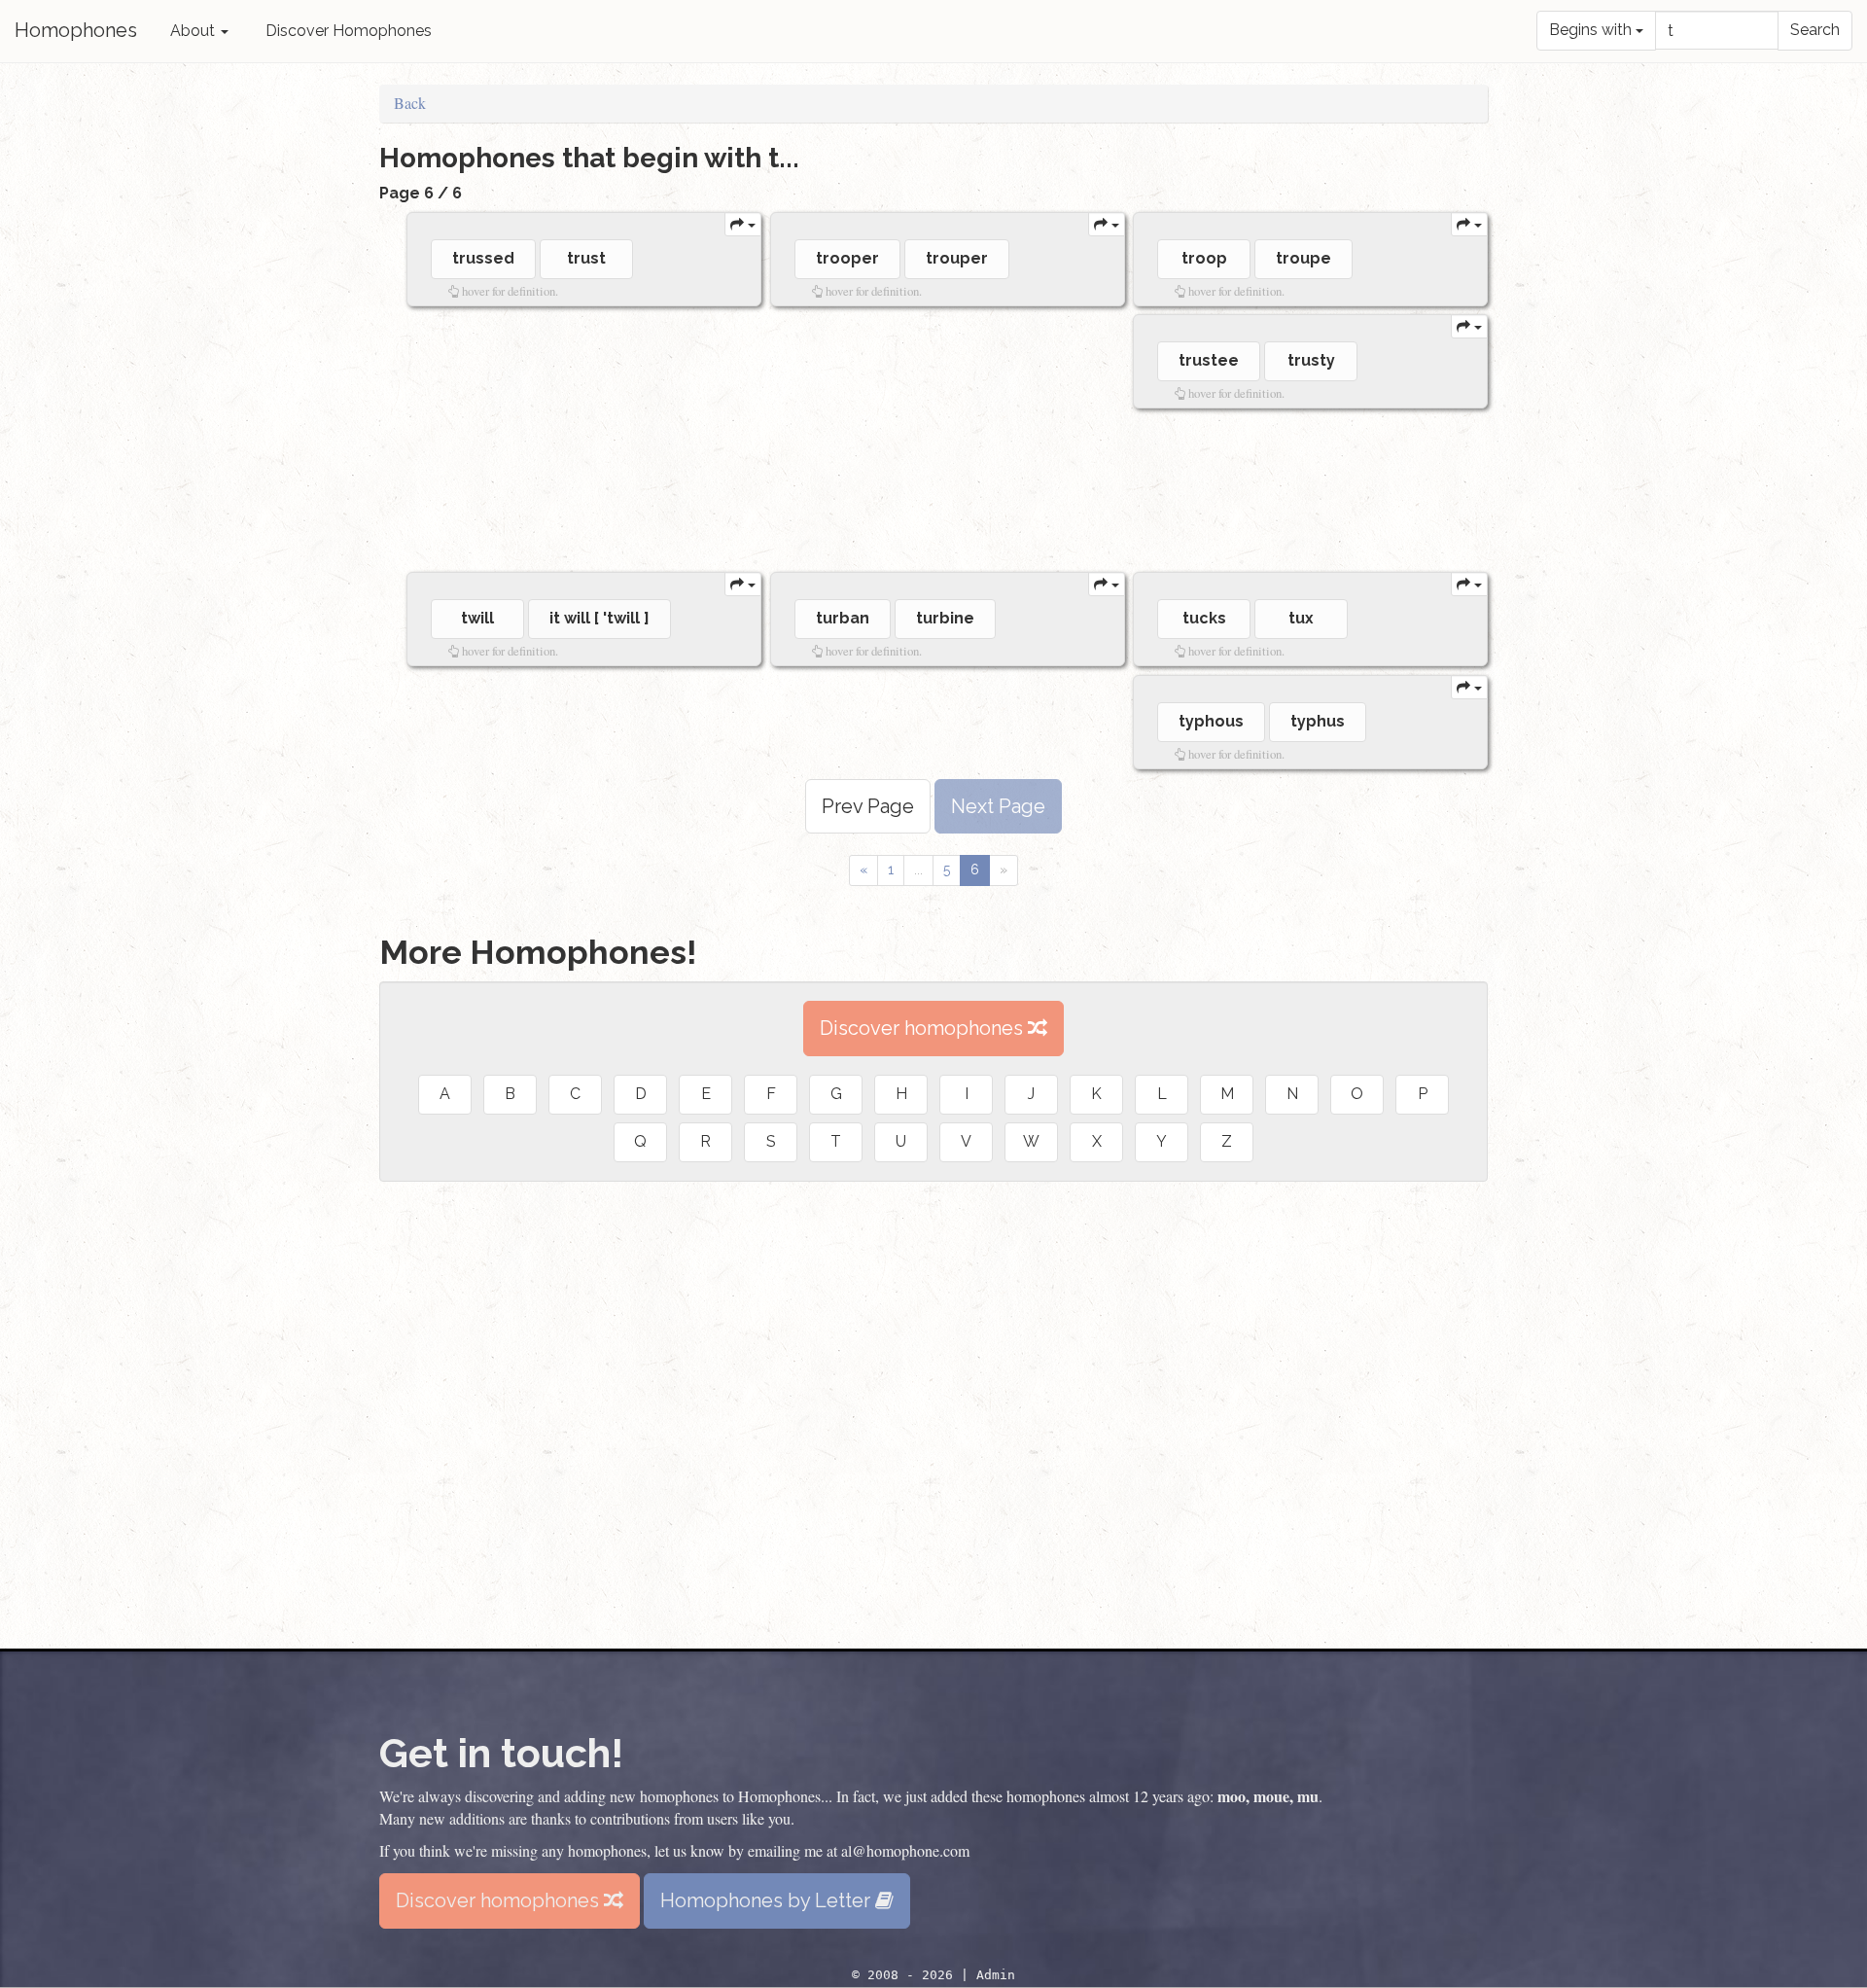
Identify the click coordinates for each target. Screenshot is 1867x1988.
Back (410, 103)
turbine (945, 618)
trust (586, 258)
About (194, 31)
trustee (1209, 360)
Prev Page (868, 806)
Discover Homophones (349, 31)
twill (477, 618)
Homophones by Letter (768, 1900)
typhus (1318, 721)
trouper (957, 258)
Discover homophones (924, 1028)
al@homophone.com (905, 1850)
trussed (483, 258)
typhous (1211, 721)
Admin (996, 1975)
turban (843, 618)
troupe (1303, 258)
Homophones (76, 30)
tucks (1204, 618)
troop (1204, 258)
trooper (847, 258)
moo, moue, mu (1268, 1796)
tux (1301, 618)
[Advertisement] (939, 490)
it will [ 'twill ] (599, 618)
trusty (1311, 360)
